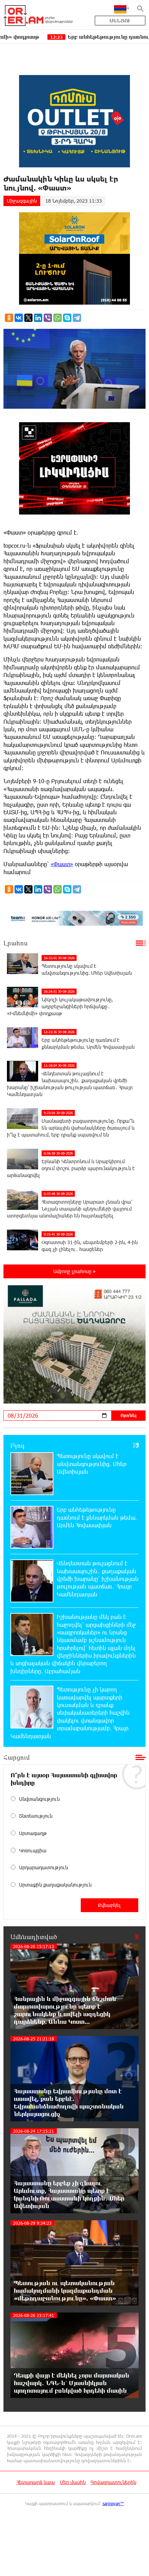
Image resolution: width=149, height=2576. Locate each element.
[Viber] (48, 318)
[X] (28, 318)
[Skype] (67, 318)
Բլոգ (17, 1445)
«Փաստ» (62, 864)
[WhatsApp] (58, 318)
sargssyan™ (113, 2503)
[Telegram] (77, 318)
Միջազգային (22, 201)
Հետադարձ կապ (36, 2482)
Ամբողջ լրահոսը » (74, 1271)
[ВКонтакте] (19, 318)
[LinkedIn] (38, 318)
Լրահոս (16, 943)
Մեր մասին (73, 2482)
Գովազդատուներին (113, 2482)
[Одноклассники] (9, 318)
